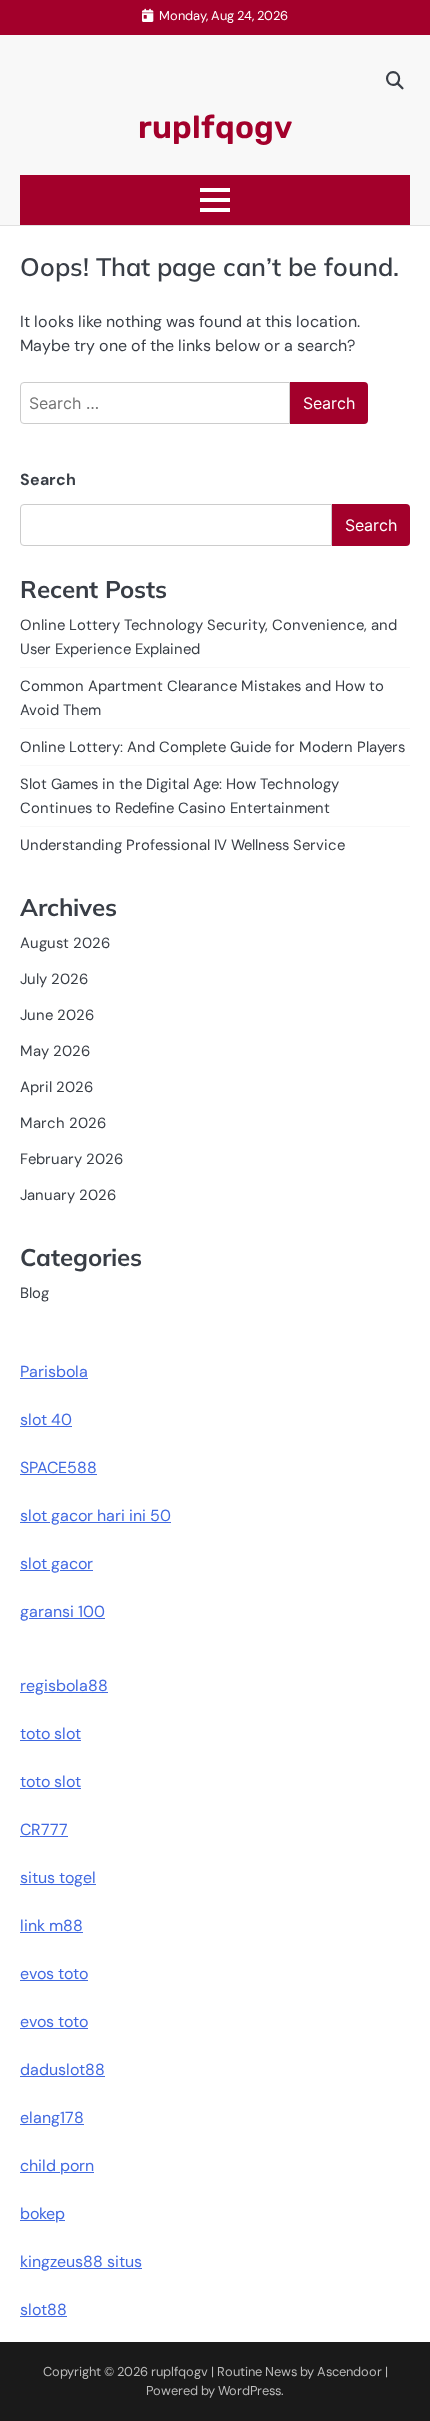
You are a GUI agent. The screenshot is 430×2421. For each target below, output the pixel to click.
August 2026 (65, 943)
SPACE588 (58, 1467)
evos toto (54, 1973)
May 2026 (55, 1051)
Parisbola (54, 1371)
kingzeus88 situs (81, 2261)
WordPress (249, 2390)
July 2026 (54, 979)
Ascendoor (349, 2371)
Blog (34, 1293)
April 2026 (56, 1087)
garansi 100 (62, 1611)
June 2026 (57, 1015)
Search (48, 479)
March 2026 (63, 1123)
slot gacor (56, 1563)
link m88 (51, 1925)
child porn (57, 2165)
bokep (42, 2213)
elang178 (52, 2117)
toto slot (50, 1733)
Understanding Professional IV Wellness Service (182, 845)
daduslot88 (62, 2069)
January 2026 (68, 1195)
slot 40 (46, 1419)
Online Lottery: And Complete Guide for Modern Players (212, 747)
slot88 (43, 2309)
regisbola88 (64, 1685)
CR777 (44, 1829)
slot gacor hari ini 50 (95, 1515)
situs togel (58, 1877)
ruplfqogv (215, 127)
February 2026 (71, 1159)
